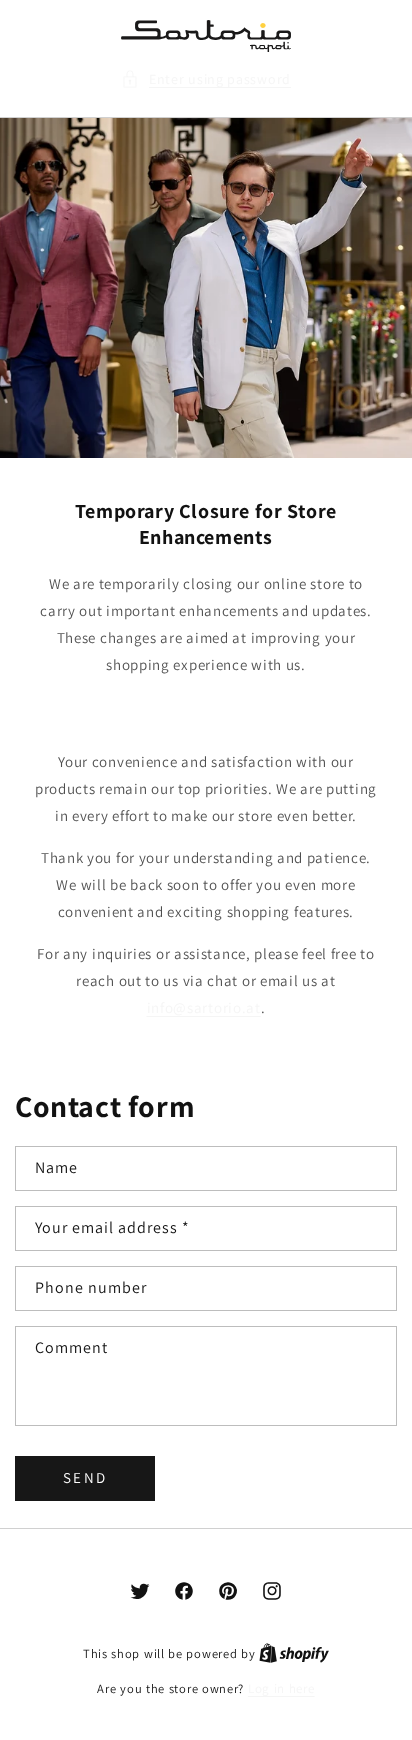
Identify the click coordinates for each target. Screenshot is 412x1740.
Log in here (281, 1688)
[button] (206, 79)
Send (85, 1477)
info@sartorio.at (204, 1007)
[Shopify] (294, 1653)
